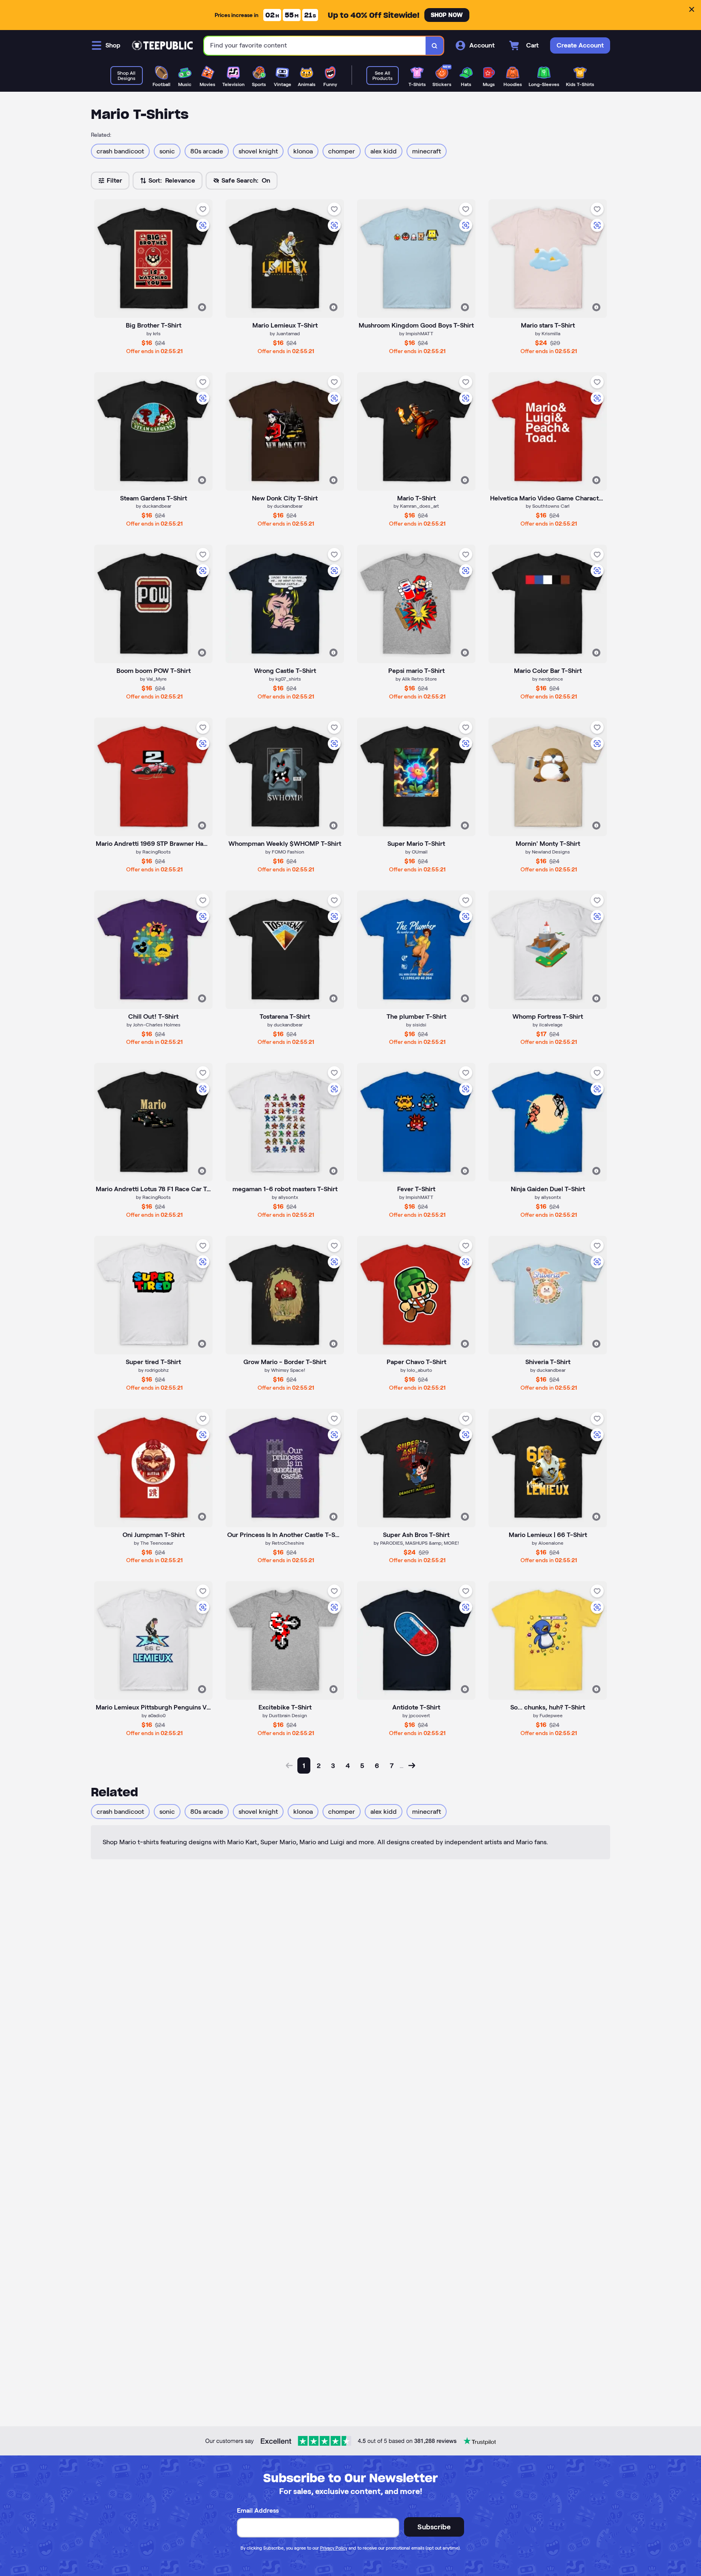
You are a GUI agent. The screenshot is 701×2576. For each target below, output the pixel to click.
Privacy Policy (334, 2548)
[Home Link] (162, 45)
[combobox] (315, 46)
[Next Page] (412, 1765)
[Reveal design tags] (202, 307)
